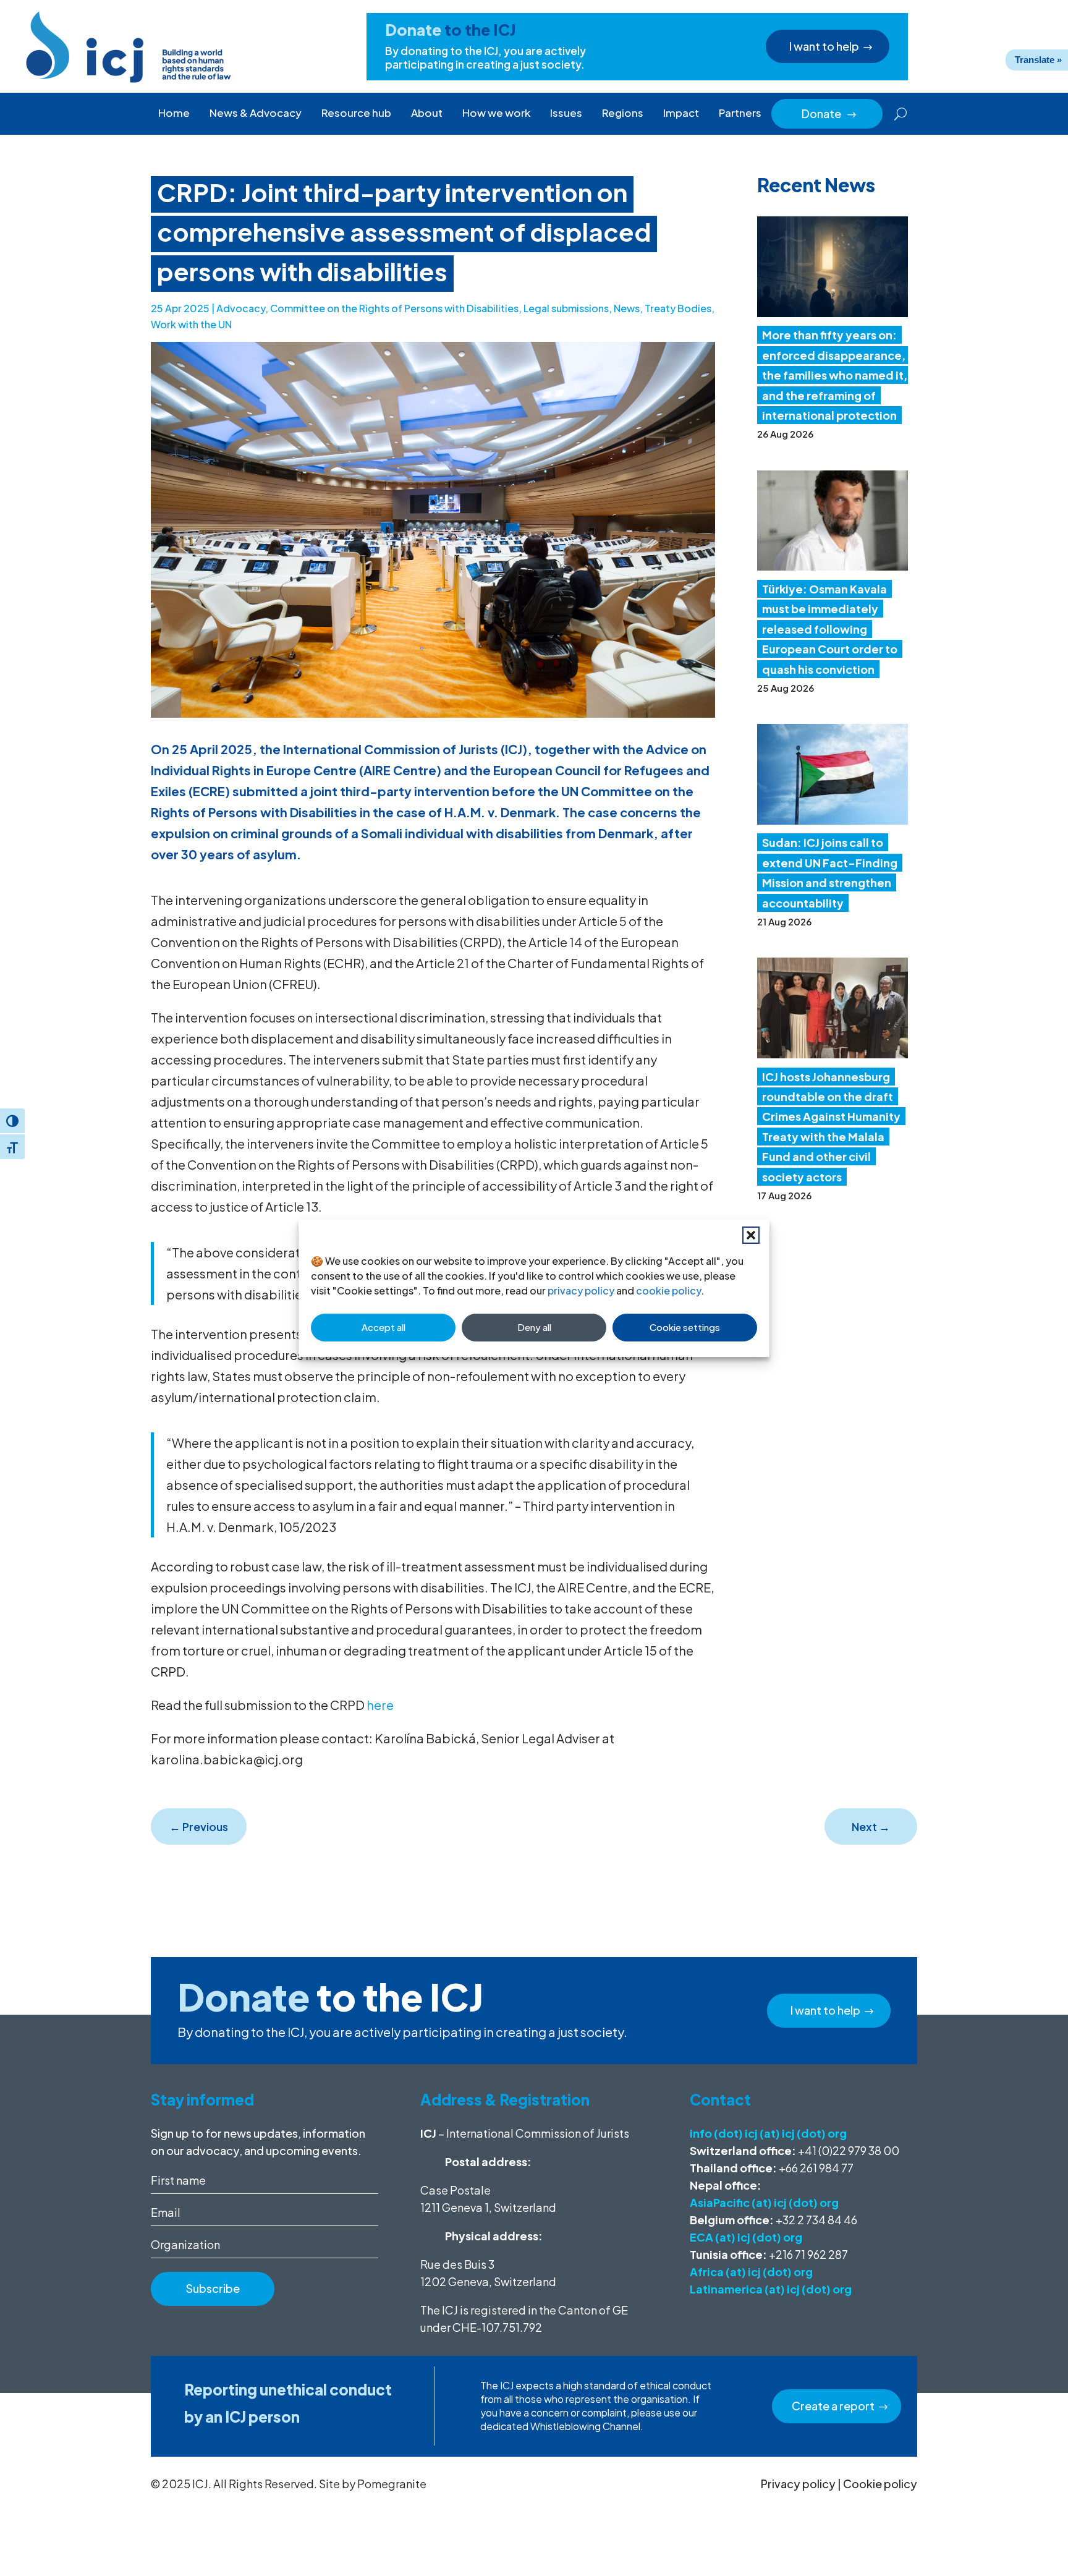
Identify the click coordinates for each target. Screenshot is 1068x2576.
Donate (829, 113)
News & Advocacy (256, 113)
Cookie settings (685, 1327)
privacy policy (581, 1290)
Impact (681, 113)
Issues (566, 113)
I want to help (824, 46)
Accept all (384, 1327)
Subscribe (213, 2288)
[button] (751, 1235)
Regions (623, 113)
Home (174, 113)
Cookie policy (880, 2484)
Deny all (534, 1327)
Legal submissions (566, 308)
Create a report (833, 2406)
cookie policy (668, 1290)
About (427, 113)
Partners (740, 113)
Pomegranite (392, 2484)
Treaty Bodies (678, 308)
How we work (496, 113)
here (380, 1705)
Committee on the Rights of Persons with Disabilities (394, 308)
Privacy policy (798, 2484)
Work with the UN (191, 324)
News (627, 308)
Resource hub (356, 113)
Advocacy (241, 308)
